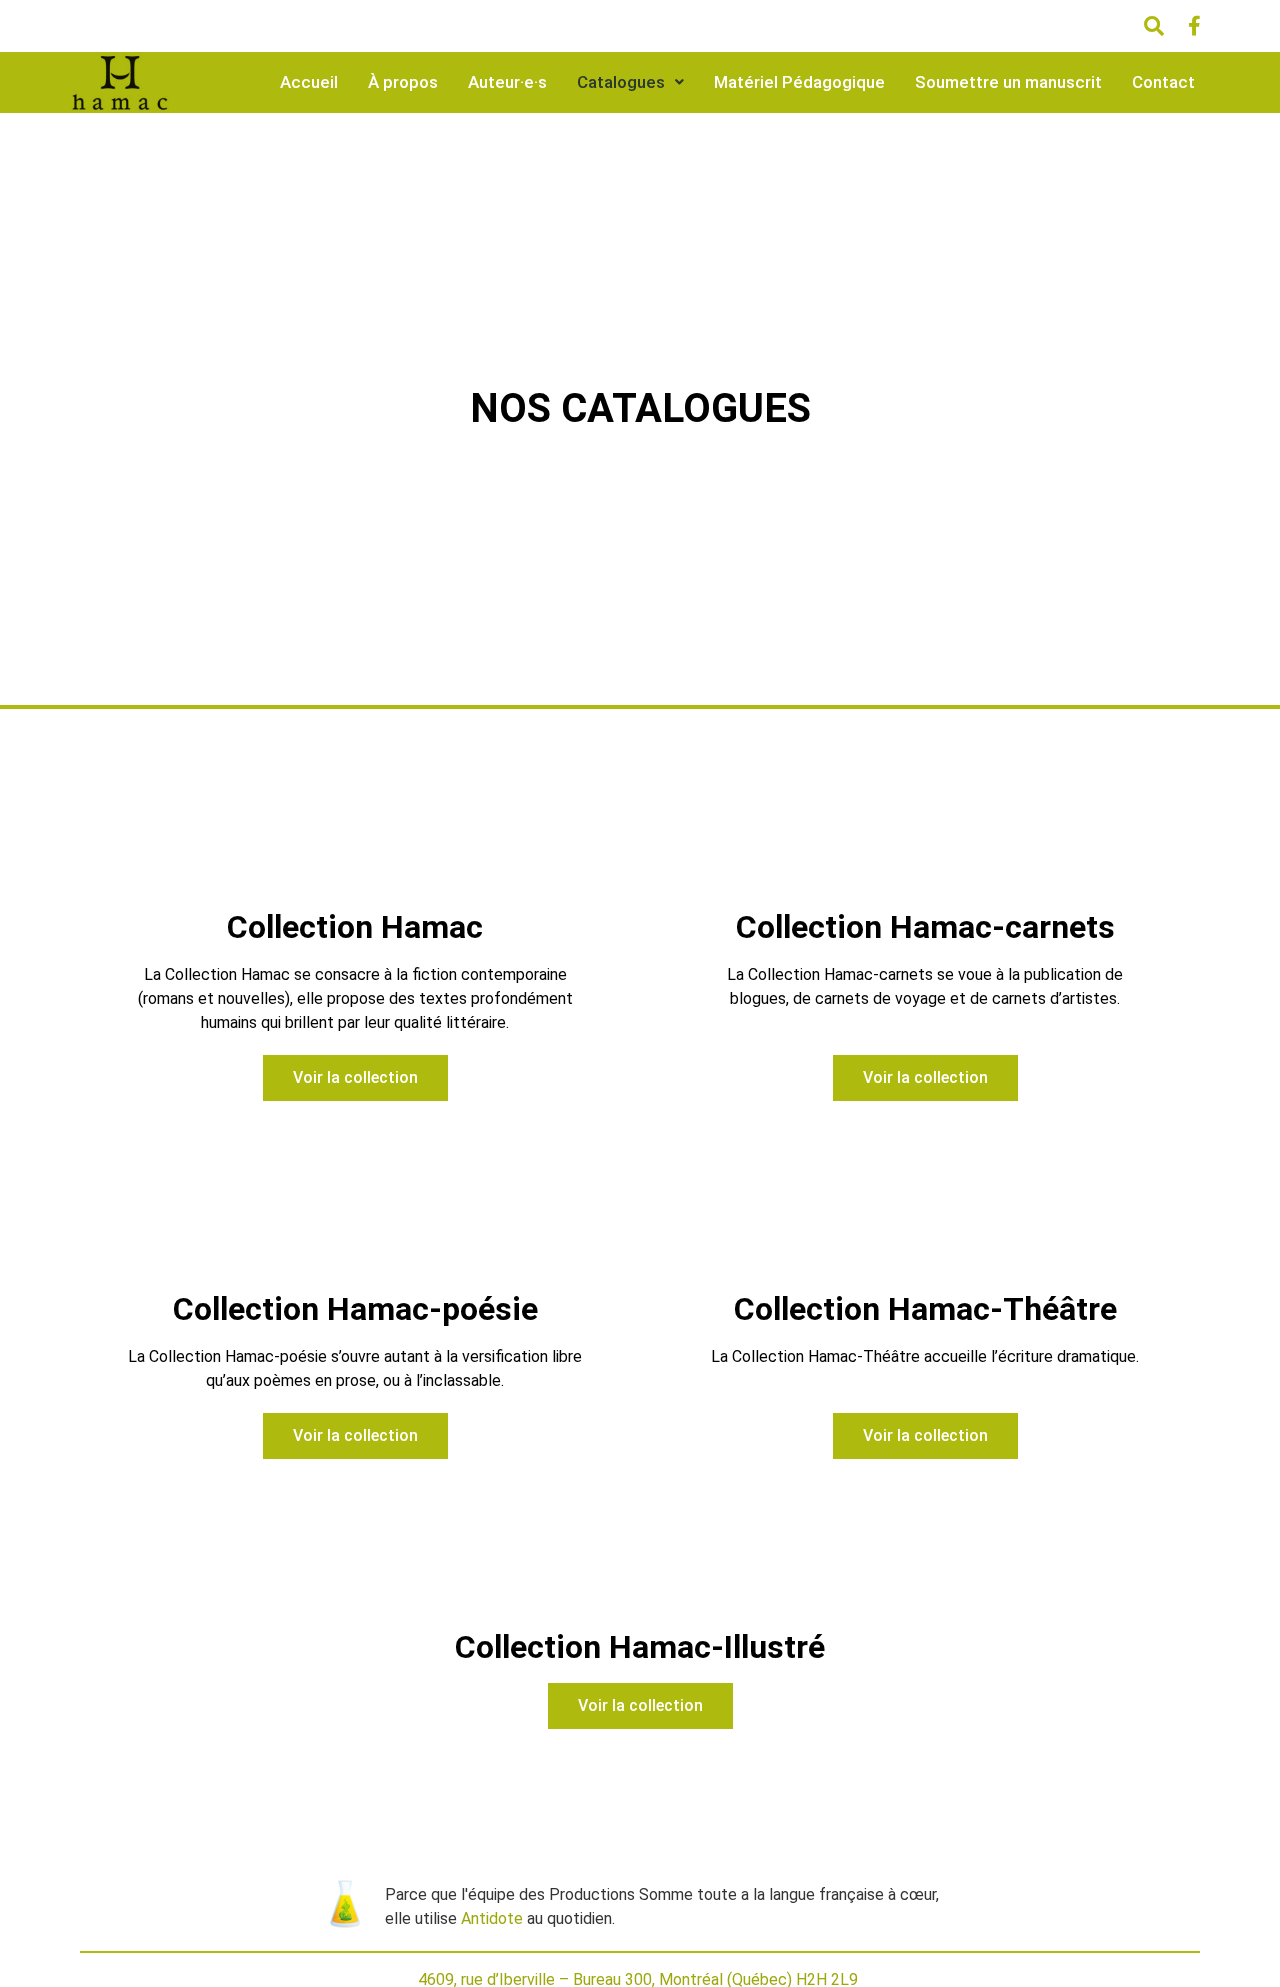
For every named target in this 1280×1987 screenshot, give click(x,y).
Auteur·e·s (507, 82)
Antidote (492, 1918)
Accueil (309, 82)
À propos (403, 82)
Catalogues (621, 82)
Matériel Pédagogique (799, 82)
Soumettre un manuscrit (1008, 82)
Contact (1163, 82)
